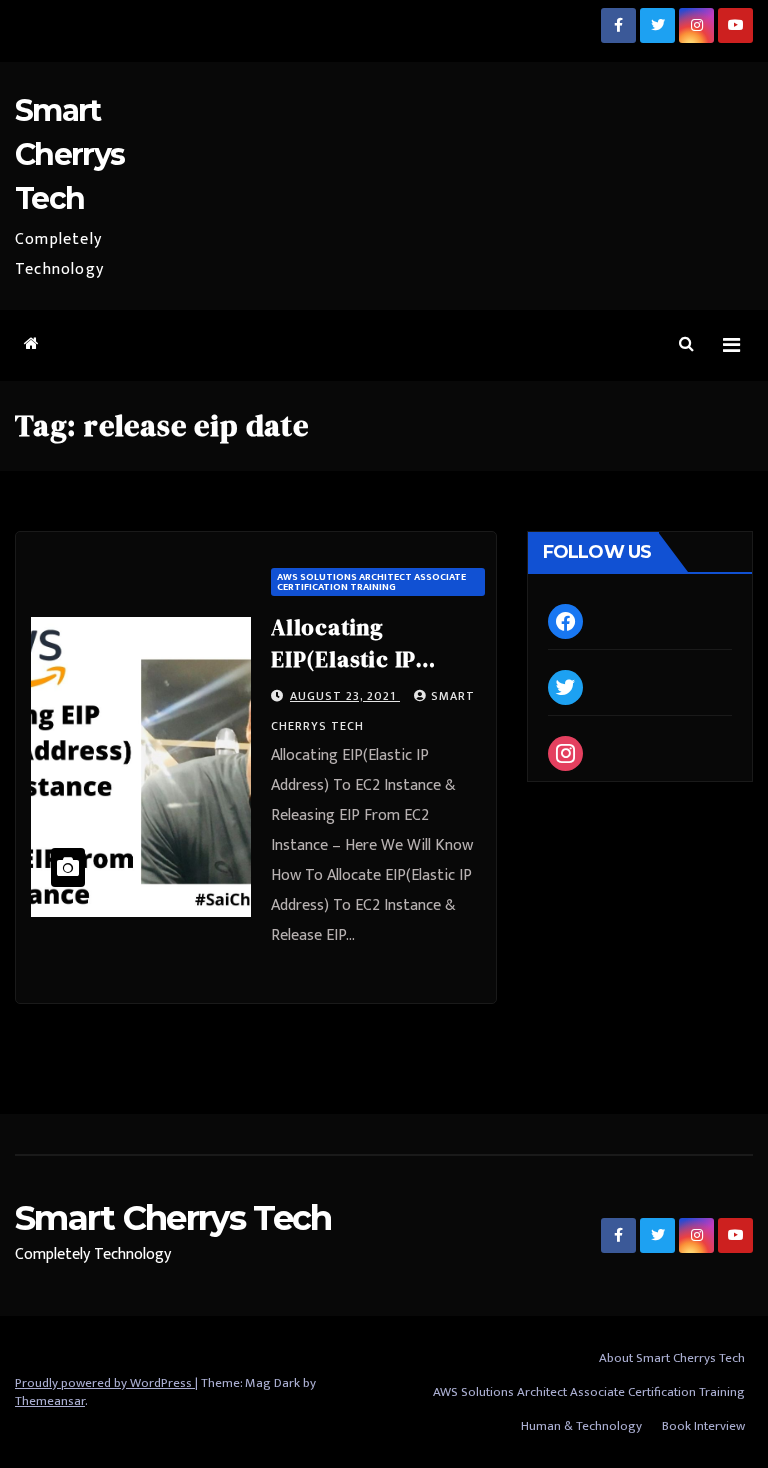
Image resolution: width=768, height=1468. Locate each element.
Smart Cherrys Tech (69, 154)
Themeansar (50, 1401)
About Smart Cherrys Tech (672, 1358)
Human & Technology (581, 1426)
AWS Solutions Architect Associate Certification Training (371, 582)
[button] (686, 344)
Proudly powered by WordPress (105, 1383)
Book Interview (703, 1426)
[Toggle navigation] (731, 345)
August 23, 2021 (345, 696)
